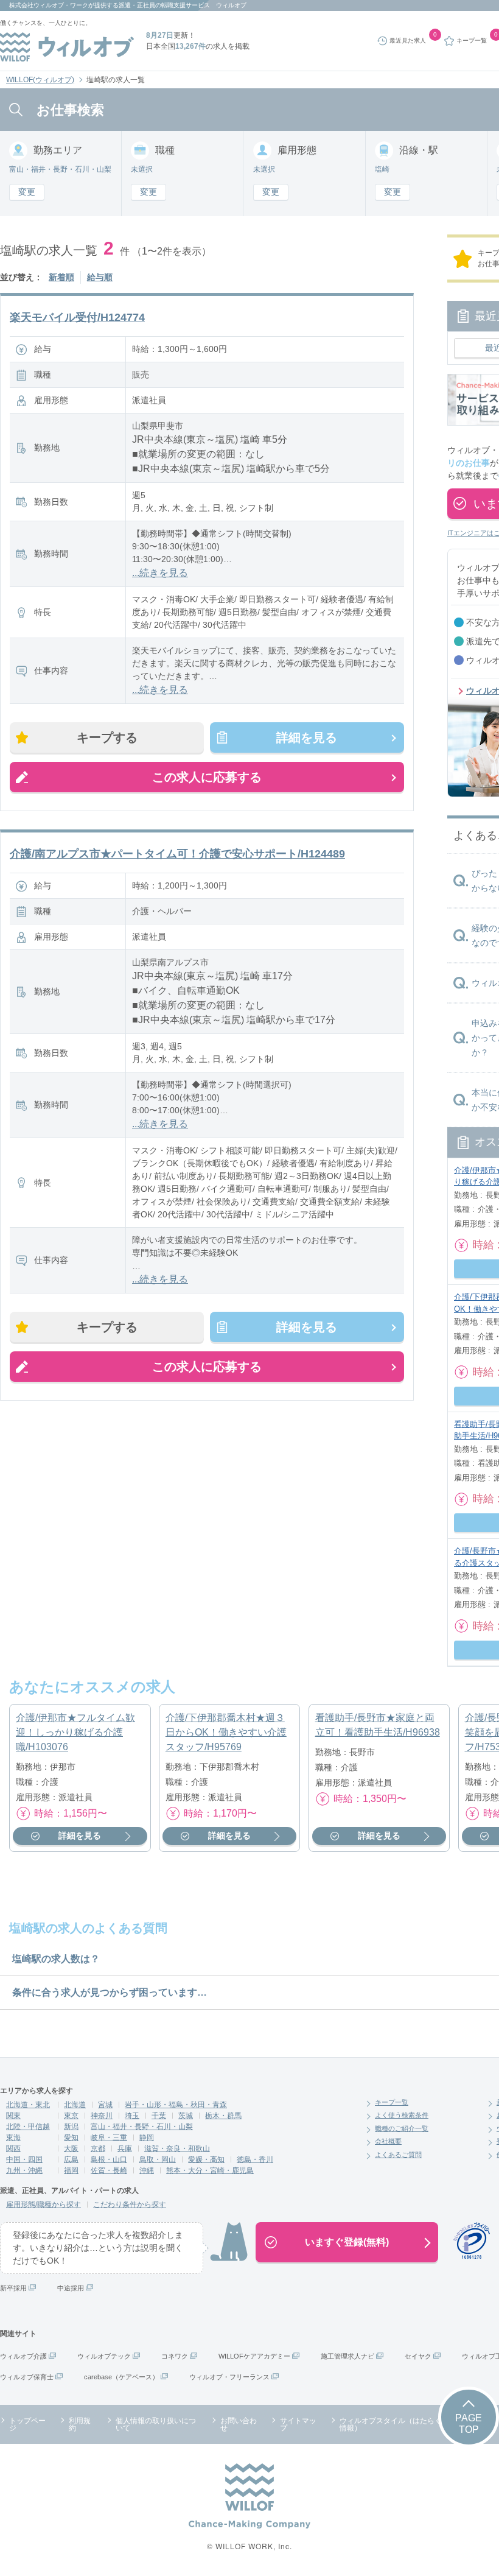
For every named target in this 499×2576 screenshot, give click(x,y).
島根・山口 (109, 2159)
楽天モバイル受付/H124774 (77, 317)
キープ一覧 (392, 2102)
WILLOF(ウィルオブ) (40, 80)
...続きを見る (160, 573)
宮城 (105, 2105)
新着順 (61, 277)
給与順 (100, 277)
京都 (98, 2148)
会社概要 (388, 2141)
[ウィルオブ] (67, 47)
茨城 (186, 2116)
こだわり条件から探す (130, 2205)
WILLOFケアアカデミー (254, 2356)
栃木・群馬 (223, 2116)
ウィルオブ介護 (23, 2356)
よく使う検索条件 (402, 2115)
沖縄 (147, 2170)
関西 (13, 2148)
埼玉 (132, 2116)
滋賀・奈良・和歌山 (177, 2148)
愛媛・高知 (206, 2159)
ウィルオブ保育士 (27, 2377)
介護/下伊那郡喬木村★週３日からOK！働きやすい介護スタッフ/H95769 (226, 1732)
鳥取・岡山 (158, 2159)
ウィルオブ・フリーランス (229, 2377)
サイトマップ (298, 2424)
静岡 (147, 2138)
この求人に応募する (207, 777)
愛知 (71, 2138)
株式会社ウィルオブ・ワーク (49, 5)
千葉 (159, 2116)
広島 (71, 2159)
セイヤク (418, 2356)
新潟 (71, 2127)
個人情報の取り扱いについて (156, 2424)
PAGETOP (469, 2424)
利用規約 (80, 2424)
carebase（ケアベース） (121, 2377)
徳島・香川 (255, 2159)
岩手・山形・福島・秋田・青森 (176, 2105)
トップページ (27, 2424)
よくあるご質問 (398, 2155)
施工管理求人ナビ (347, 2356)
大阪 (71, 2148)
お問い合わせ (239, 2424)
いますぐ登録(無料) (347, 2242)
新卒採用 (13, 2288)
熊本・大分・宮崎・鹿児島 (210, 2170)
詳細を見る (307, 737)
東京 (71, 2116)
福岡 (71, 2170)
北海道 (75, 2105)
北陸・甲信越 (28, 2127)
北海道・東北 (28, 2105)
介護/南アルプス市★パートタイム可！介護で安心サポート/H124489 (177, 854)
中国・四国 (24, 2159)
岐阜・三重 (109, 2138)
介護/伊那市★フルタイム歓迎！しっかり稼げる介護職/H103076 (75, 1732)
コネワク (175, 2356)
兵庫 (125, 2148)
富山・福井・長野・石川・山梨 (142, 2127)
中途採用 (71, 2288)
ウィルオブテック (104, 2356)
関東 (13, 2116)
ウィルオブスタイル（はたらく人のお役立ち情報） (413, 2424)
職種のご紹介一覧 (402, 2128)
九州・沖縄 (24, 2170)
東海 (13, 2138)
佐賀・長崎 (109, 2170)
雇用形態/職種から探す (44, 2205)
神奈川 (102, 2116)
